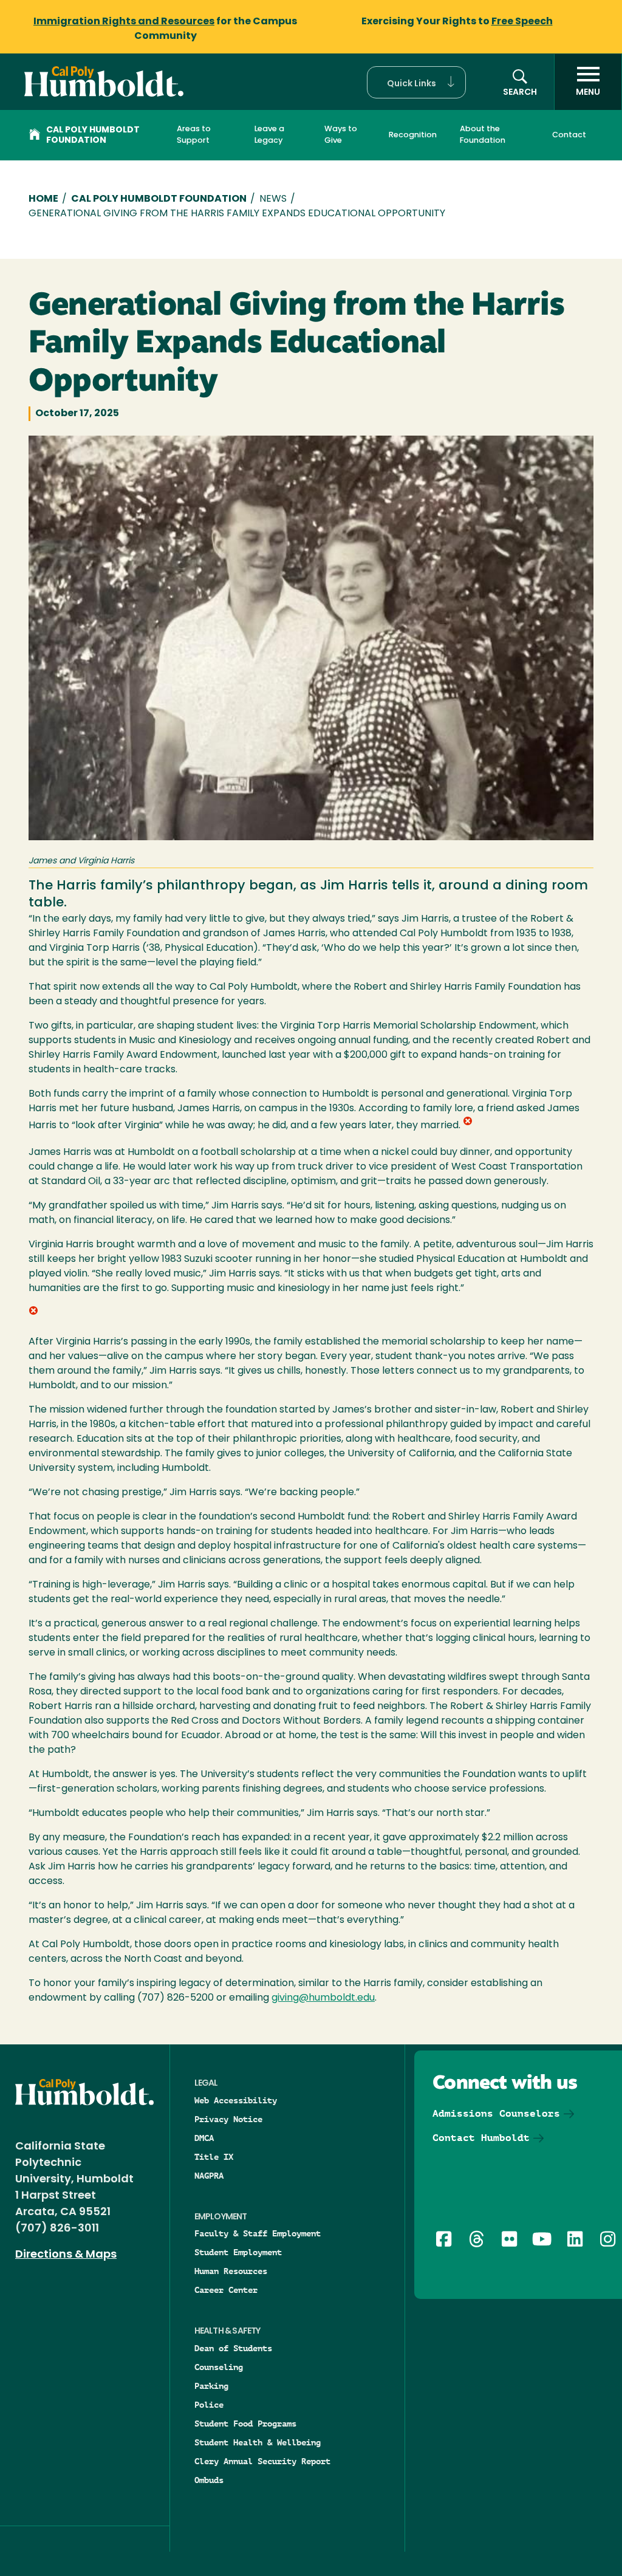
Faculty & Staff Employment (258, 2233)
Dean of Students (233, 2348)
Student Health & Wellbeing (258, 2442)
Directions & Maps (66, 2255)
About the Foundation (483, 135)
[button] (416, 82)
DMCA (204, 2138)
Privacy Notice (228, 2119)
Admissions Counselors (496, 2113)
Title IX (214, 2157)
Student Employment (238, 2252)
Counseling (219, 2367)
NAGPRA (209, 2176)
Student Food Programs (245, 2424)
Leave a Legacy (269, 135)
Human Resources (231, 2271)
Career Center (226, 2290)
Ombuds (209, 2480)
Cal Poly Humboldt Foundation (93, 135)
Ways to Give (341, 135)
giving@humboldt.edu (323, 1998)
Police (209, 2405)
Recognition (413, 135)
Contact (569, 135)
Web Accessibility (236, 2100)
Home (43, 199)
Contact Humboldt (481, 2138)
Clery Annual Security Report (262, 2461)
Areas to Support (194, 135)
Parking (211, 2386)
